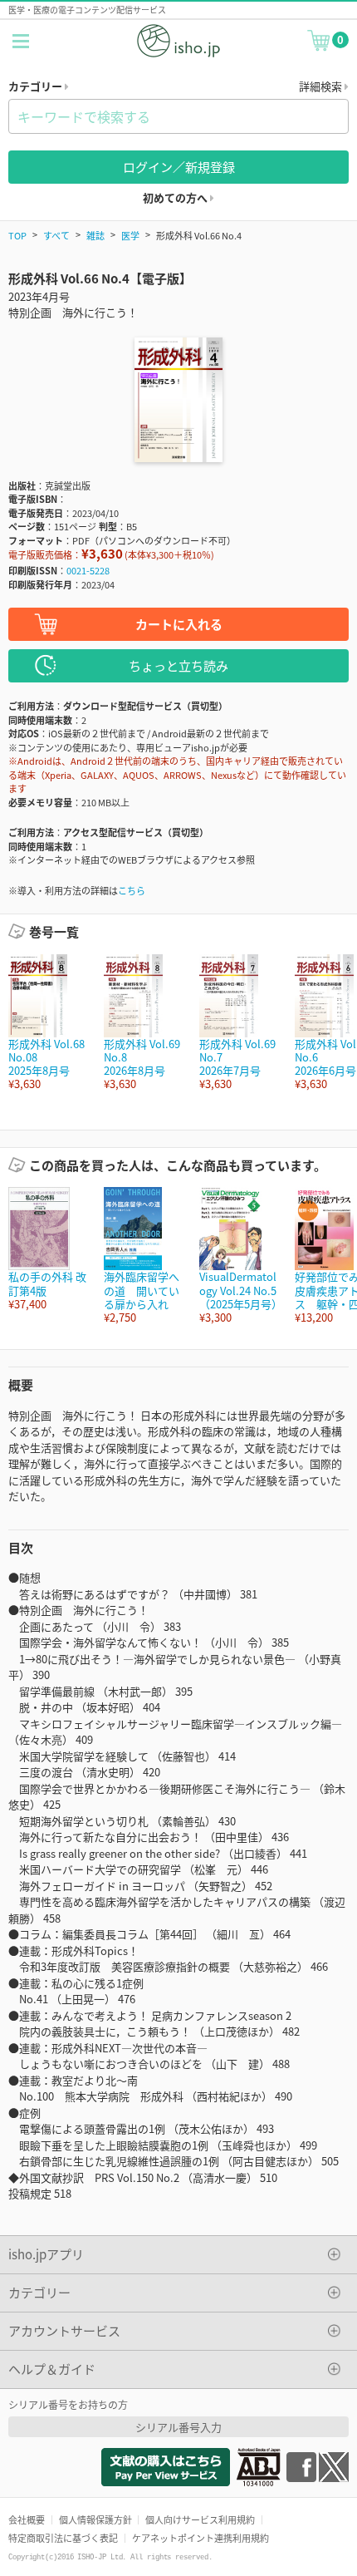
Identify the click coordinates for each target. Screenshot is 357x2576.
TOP (17, 235)
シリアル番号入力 (178, 2427)
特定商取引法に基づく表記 (63, 2538)
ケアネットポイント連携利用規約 (201, 2538)
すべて (56, 235)
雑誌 (95, 235)
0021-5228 (88, 570)
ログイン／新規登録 (179, 167)
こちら (132, 890)
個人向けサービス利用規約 (200, 2519)
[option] (48, 1023)
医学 (130, 235)
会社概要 (27, 2519)
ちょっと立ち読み (178, 665)
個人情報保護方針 (95, 2519)
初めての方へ (176, 197)
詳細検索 (322, 86)
